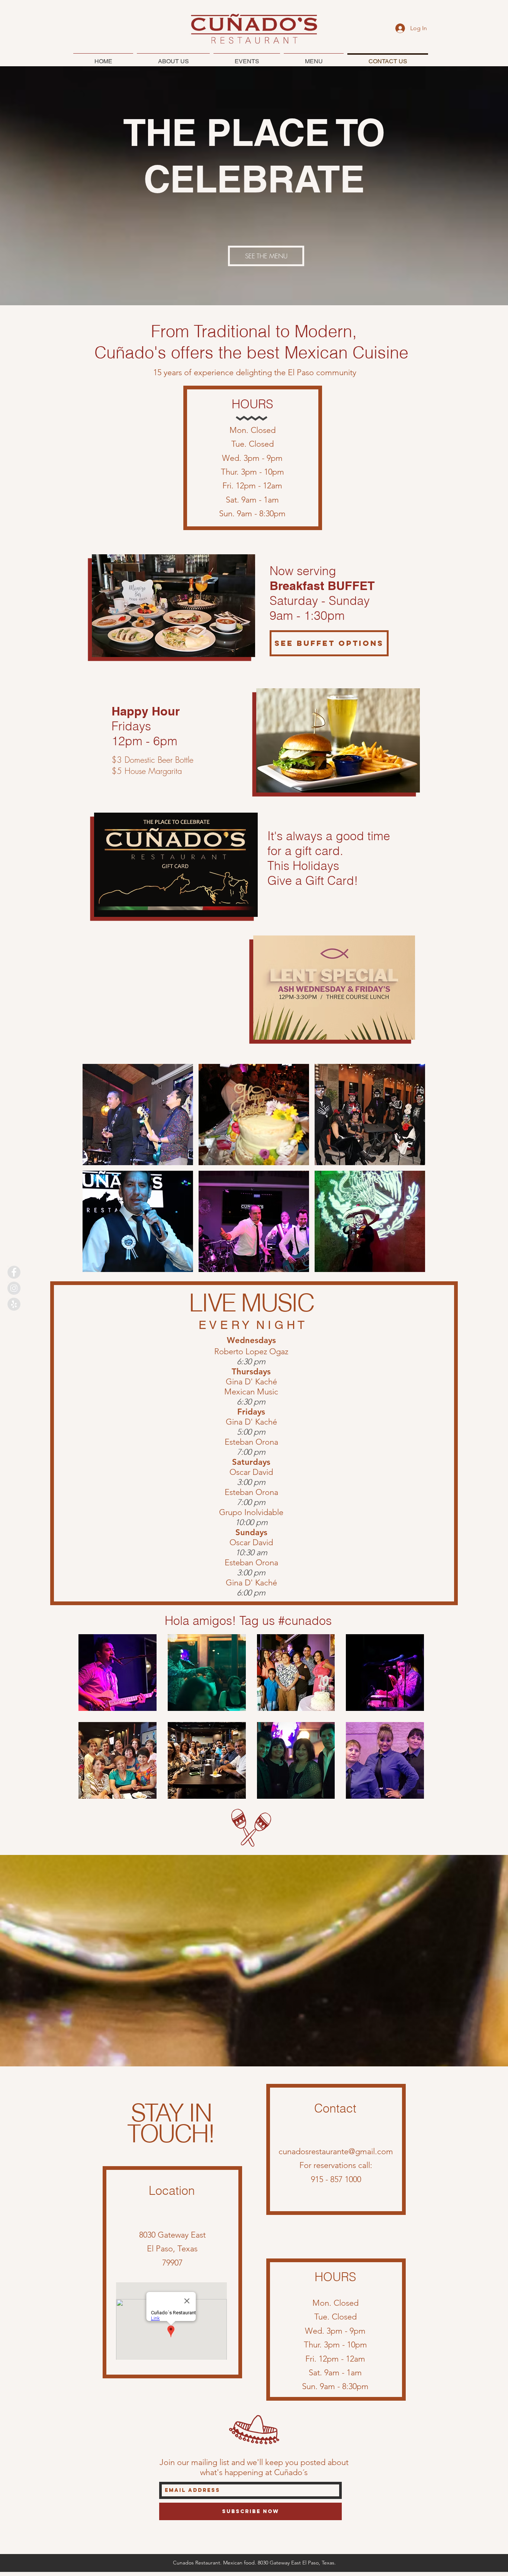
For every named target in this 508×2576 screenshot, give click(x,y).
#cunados (305, 1621)
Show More (251, 1804)
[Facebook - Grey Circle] (14, 1272)
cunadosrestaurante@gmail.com (336, 2151)
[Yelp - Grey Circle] (14, 1304)
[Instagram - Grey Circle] (14, 1288)
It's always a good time (329, 836)
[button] (138, 1115)
